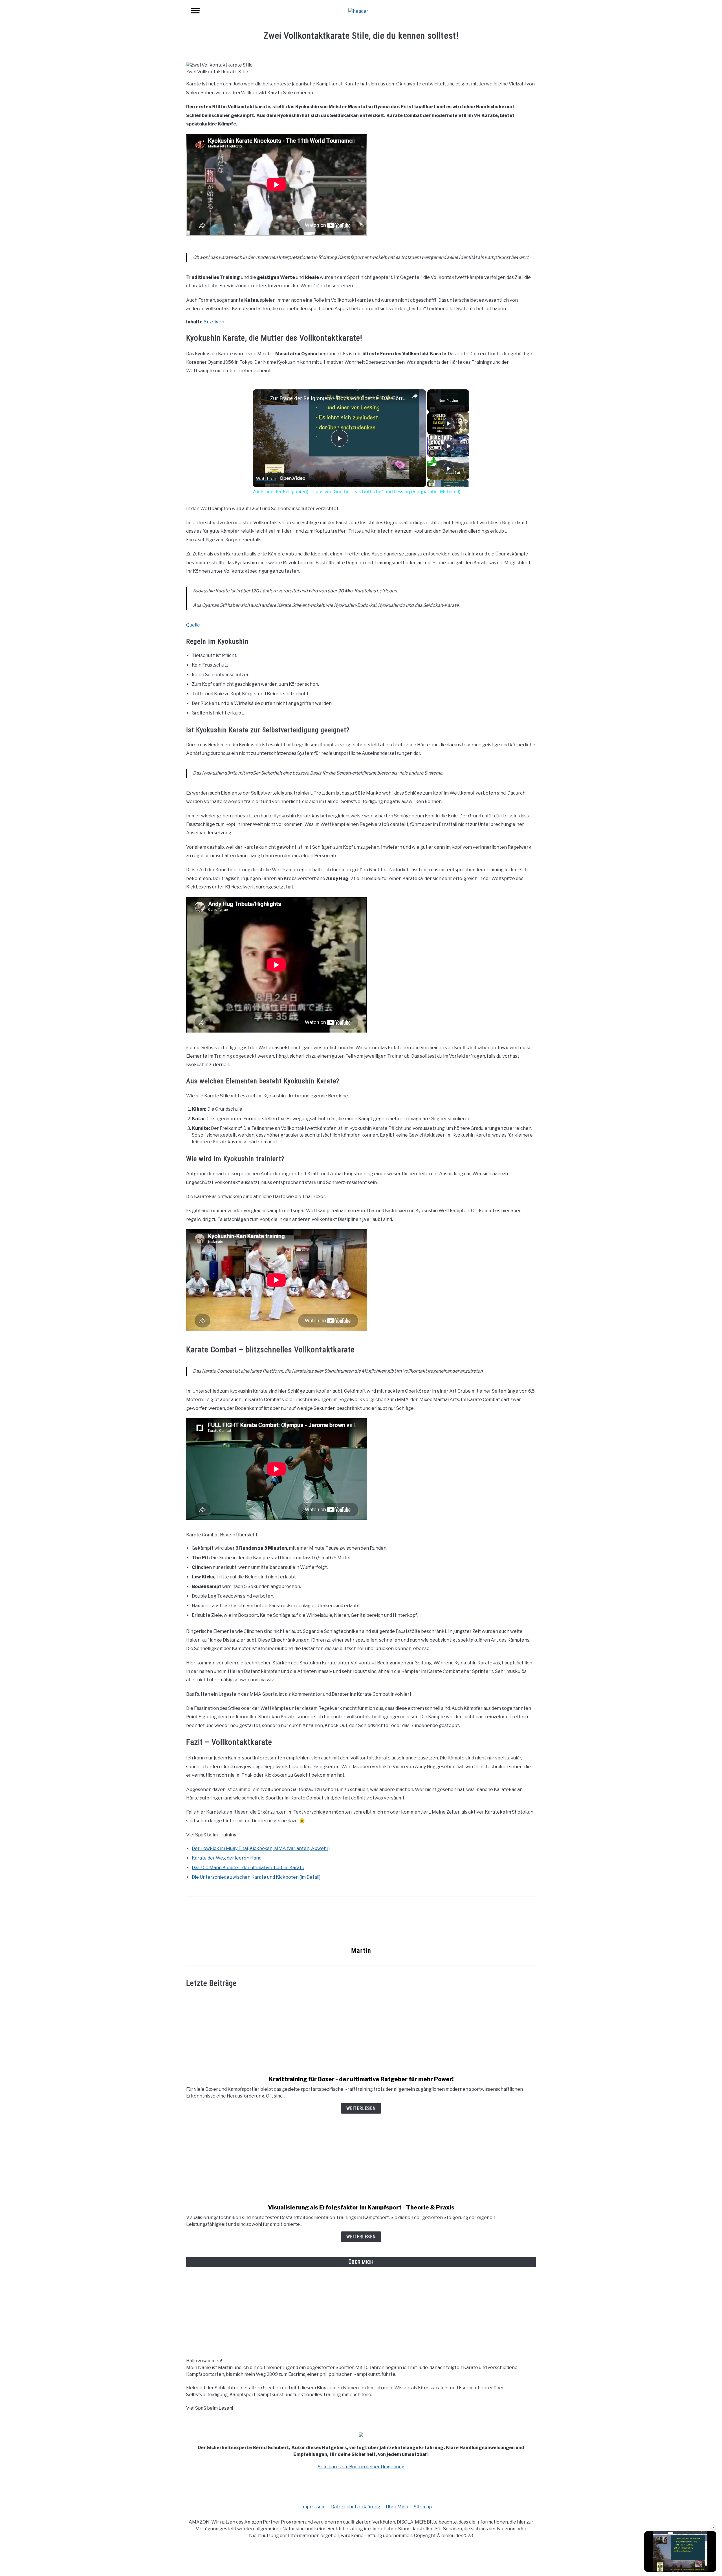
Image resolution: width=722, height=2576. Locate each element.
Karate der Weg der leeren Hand (227, 1858)
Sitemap (423, 2507)
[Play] (448, 423)
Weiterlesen (361, 2108)
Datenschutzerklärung (356, 2507)
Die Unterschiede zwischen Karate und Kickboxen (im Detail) (256, 1877)
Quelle (193, 625)
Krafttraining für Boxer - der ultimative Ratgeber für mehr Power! (361, 2079)
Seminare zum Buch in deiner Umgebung (361, 2467)
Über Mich (397, 2507)
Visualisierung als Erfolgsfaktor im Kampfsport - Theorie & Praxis (361, 2207)
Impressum (313, 2507)
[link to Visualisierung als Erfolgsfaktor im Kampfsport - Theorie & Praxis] (361, 2160)
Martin (361, 1951)
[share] (415, 396)
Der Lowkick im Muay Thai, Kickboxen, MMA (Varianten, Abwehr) (261, 1848)
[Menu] (195, 11)
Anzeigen (214, 322)
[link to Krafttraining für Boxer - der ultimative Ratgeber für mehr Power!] (361, 2032)
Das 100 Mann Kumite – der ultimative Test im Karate (248, 1868)
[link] (262, 398)
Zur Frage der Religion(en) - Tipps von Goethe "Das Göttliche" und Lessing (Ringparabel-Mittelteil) (339, 398)
